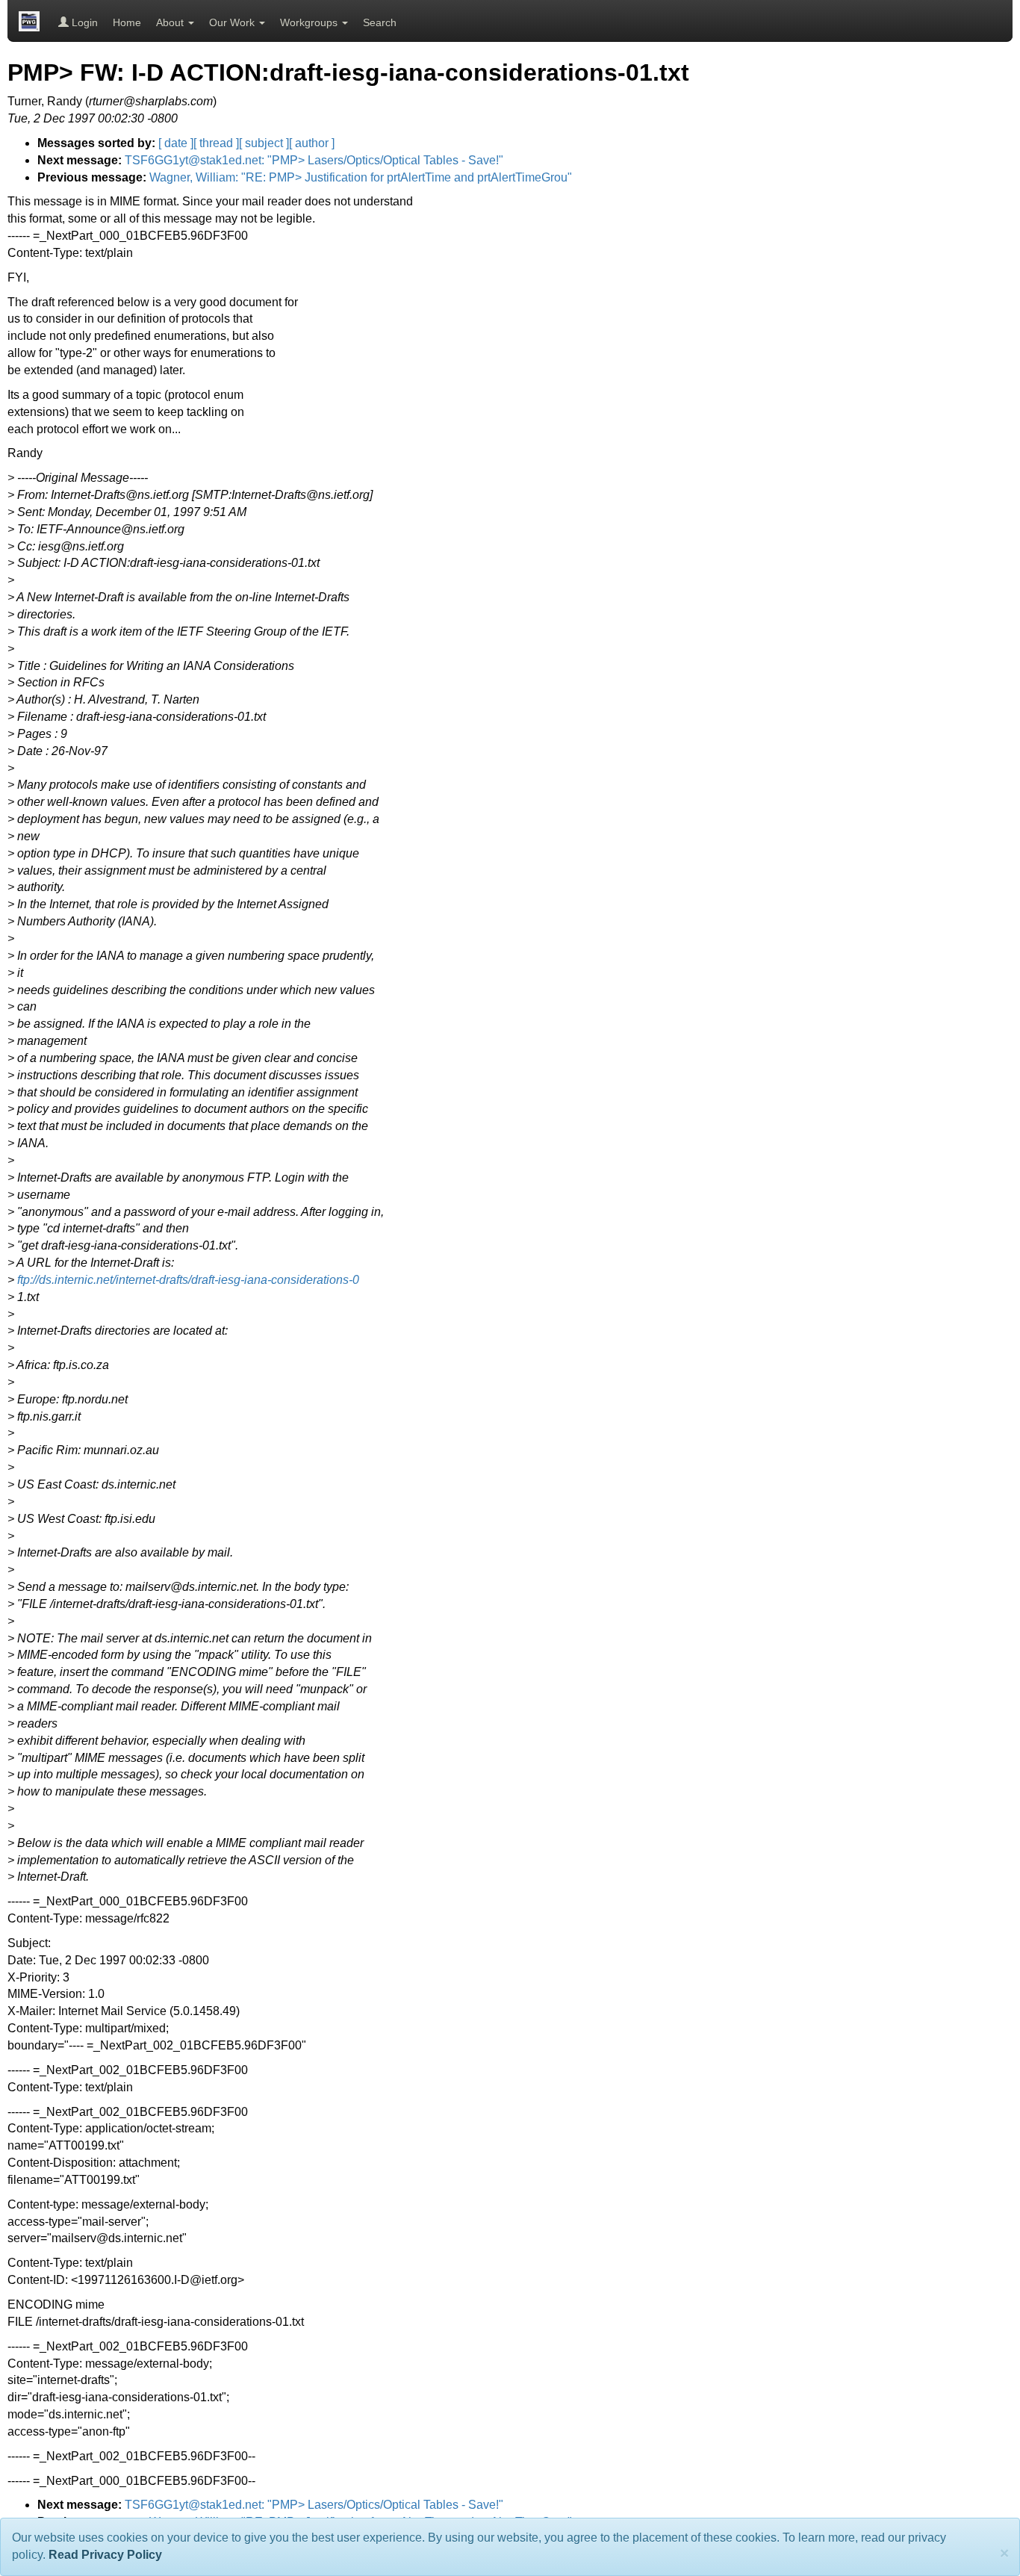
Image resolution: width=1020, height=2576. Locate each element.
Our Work (233, 22)
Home (127, 22)
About (171, 22)
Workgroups (310, 22)
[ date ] (176, 143)
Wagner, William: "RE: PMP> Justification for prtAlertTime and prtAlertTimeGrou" (361, 177)
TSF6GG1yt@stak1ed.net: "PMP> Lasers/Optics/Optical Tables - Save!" (314, 160)
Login (83, 22)
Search (380, 22)
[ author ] (312, 143)
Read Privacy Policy (105, 2555)
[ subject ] (264, 143)
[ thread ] (216, 143)
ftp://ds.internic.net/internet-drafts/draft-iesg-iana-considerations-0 (188, 1280)
